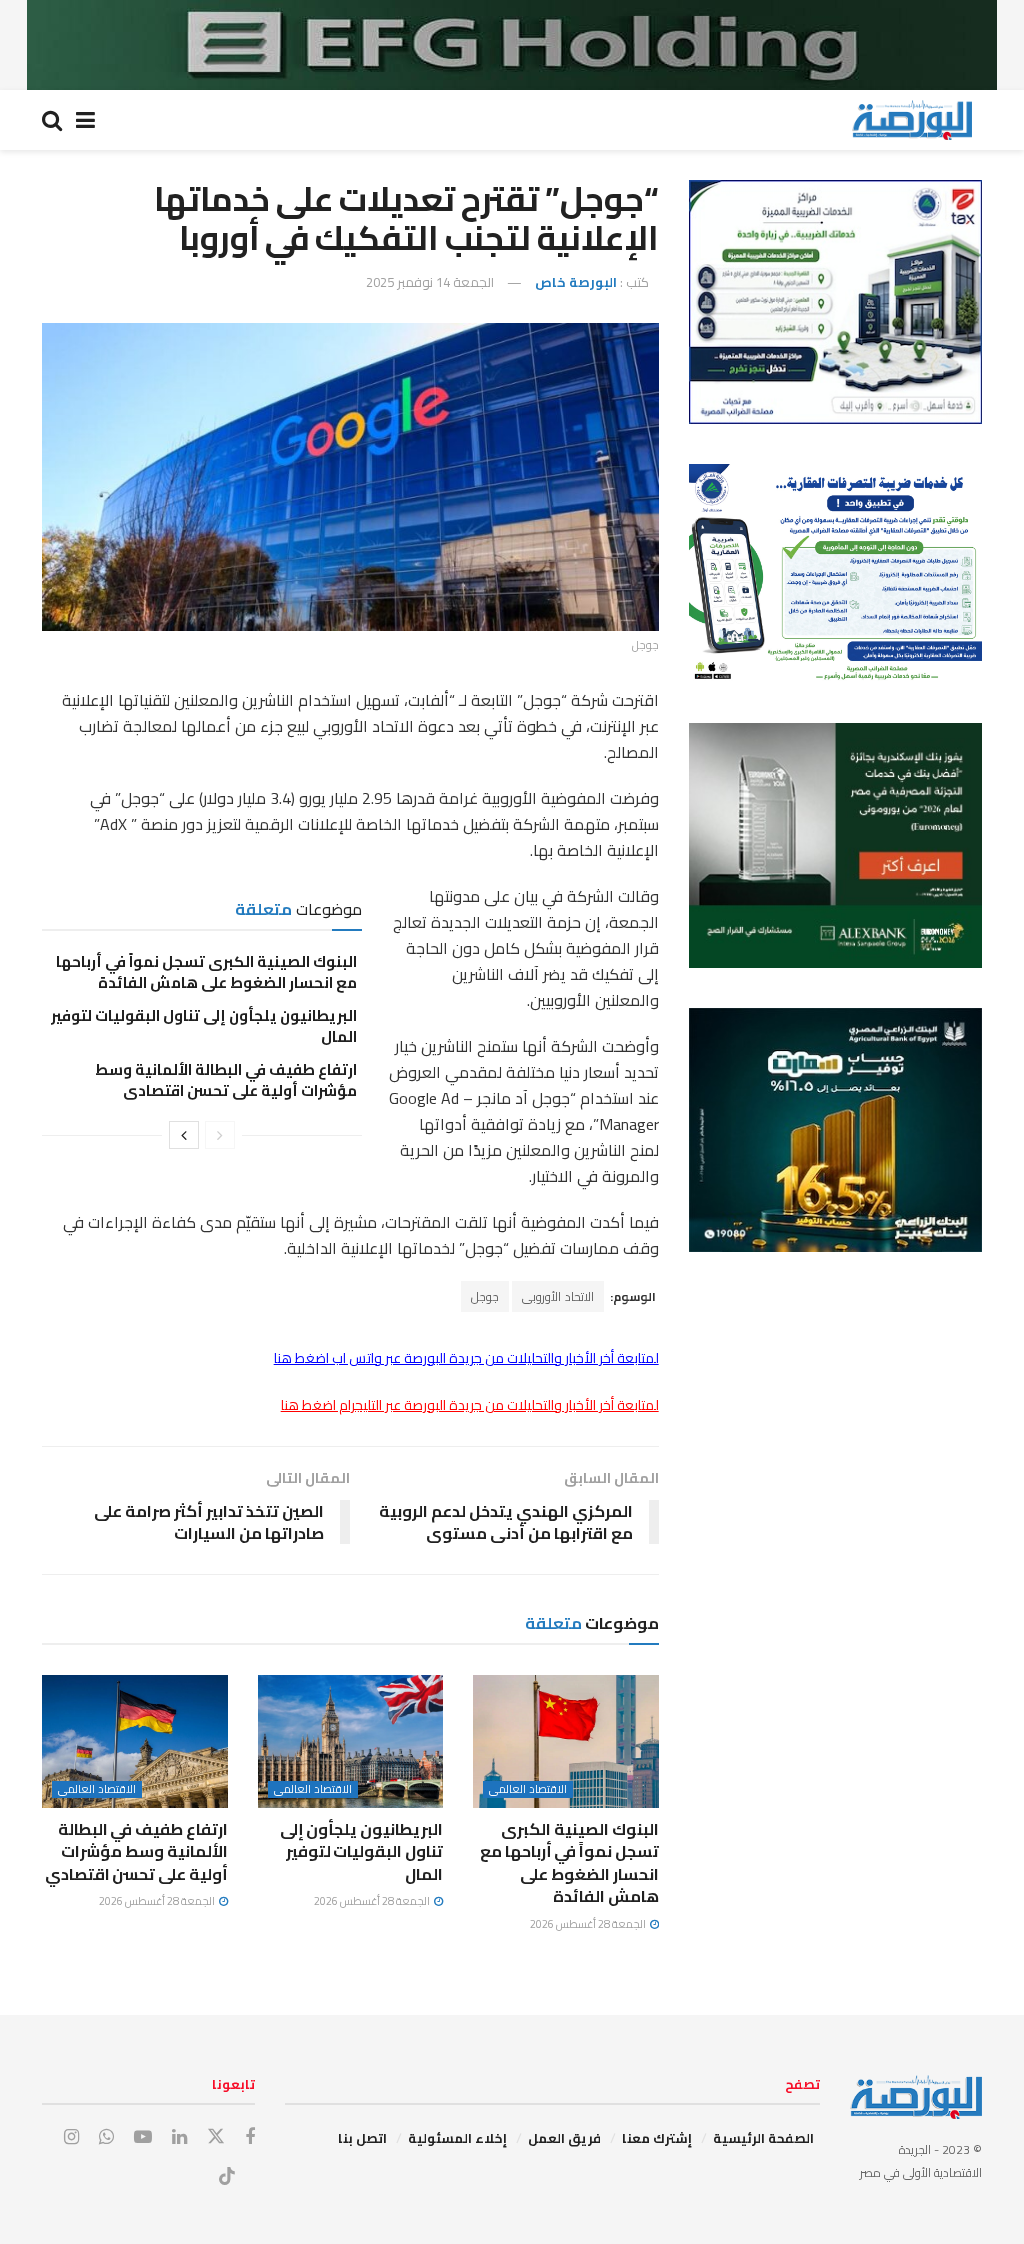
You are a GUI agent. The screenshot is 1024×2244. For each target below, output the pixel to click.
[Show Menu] (85, 120)
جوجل (485, 1296)
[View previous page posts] (220, 1135)
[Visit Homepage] (912, 120)
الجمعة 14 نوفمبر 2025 (430, 282)
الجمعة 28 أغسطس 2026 (589, 1924)
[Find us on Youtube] (143, 2137)
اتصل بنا (362, 2138)
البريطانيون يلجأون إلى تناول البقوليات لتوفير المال (204, 1026)
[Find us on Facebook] (250, 2137)
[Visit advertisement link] (512, 45)
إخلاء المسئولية (457, 2138)
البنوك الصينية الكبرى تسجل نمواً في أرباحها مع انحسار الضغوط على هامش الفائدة (206, 972)
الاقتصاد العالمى (528, 1789)
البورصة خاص (576, 282)
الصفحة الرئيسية (763, 2138)
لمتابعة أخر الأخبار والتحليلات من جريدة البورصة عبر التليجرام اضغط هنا (470, 1405)
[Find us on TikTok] (227, 2177)
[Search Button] (52, 120)
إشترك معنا (657, 2138)
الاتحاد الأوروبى (558, 1296)
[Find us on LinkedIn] (179, 2137)
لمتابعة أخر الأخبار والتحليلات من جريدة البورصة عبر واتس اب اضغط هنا (466, 1358)
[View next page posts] (184, 1135)
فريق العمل (564, 2138)
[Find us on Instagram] (71, 2137)
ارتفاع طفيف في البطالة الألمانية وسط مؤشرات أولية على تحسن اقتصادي (226, 1080)
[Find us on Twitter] (216, 2137)
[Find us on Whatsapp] (106, 2137)
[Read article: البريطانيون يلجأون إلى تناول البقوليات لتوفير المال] (351, 1741)
